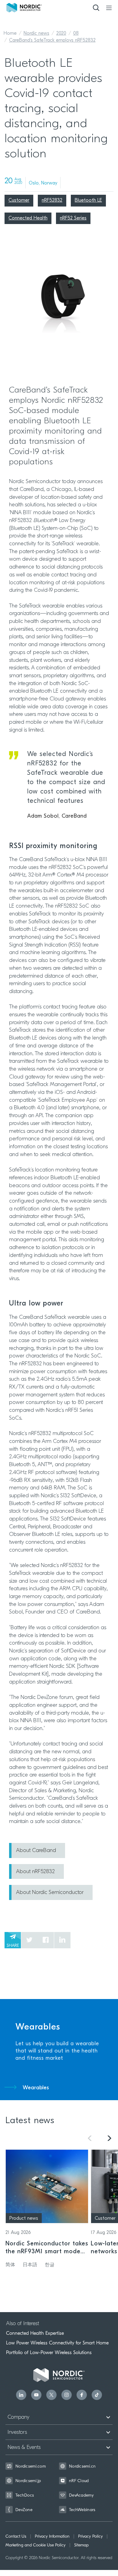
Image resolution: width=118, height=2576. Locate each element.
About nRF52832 (35, 1872)
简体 (10, 2265)
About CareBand (36, 1851)
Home (10, 34)
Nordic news (36, 34)
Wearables (36, 2088)
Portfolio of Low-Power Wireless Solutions (49, 2353)
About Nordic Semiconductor (50, 1893)
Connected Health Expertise (35, 2333)
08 (76, 34)
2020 (61, 34)
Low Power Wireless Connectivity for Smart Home (57, 2343)
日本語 (30, 2265)
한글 (50, 2265)
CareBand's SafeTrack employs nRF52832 (52, 40)
